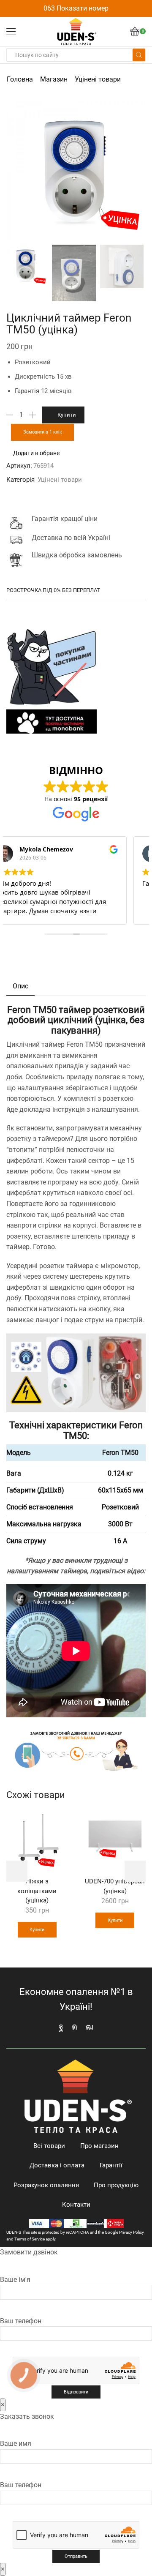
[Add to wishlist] (57, 1821)
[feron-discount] (26, 265)
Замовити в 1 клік (43, 432)
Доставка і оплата (57, 2165)
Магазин (54, 79)
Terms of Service (30, 2239)
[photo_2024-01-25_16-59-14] (74, 274)
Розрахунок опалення (46, 2185)
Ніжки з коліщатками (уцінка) (37, 1891)
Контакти (76, 2205)
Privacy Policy (132, 2232)
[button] (17, 173)
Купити (67, 415)
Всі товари (49, 2146)
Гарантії (111, 2165)
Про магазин (99, 2146)
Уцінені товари (98, 79)
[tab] (20, 986)
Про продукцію (116, 2185)
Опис (20, 986)
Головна (20, 79)
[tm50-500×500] (122, 266)
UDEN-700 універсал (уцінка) (115, 1886)
